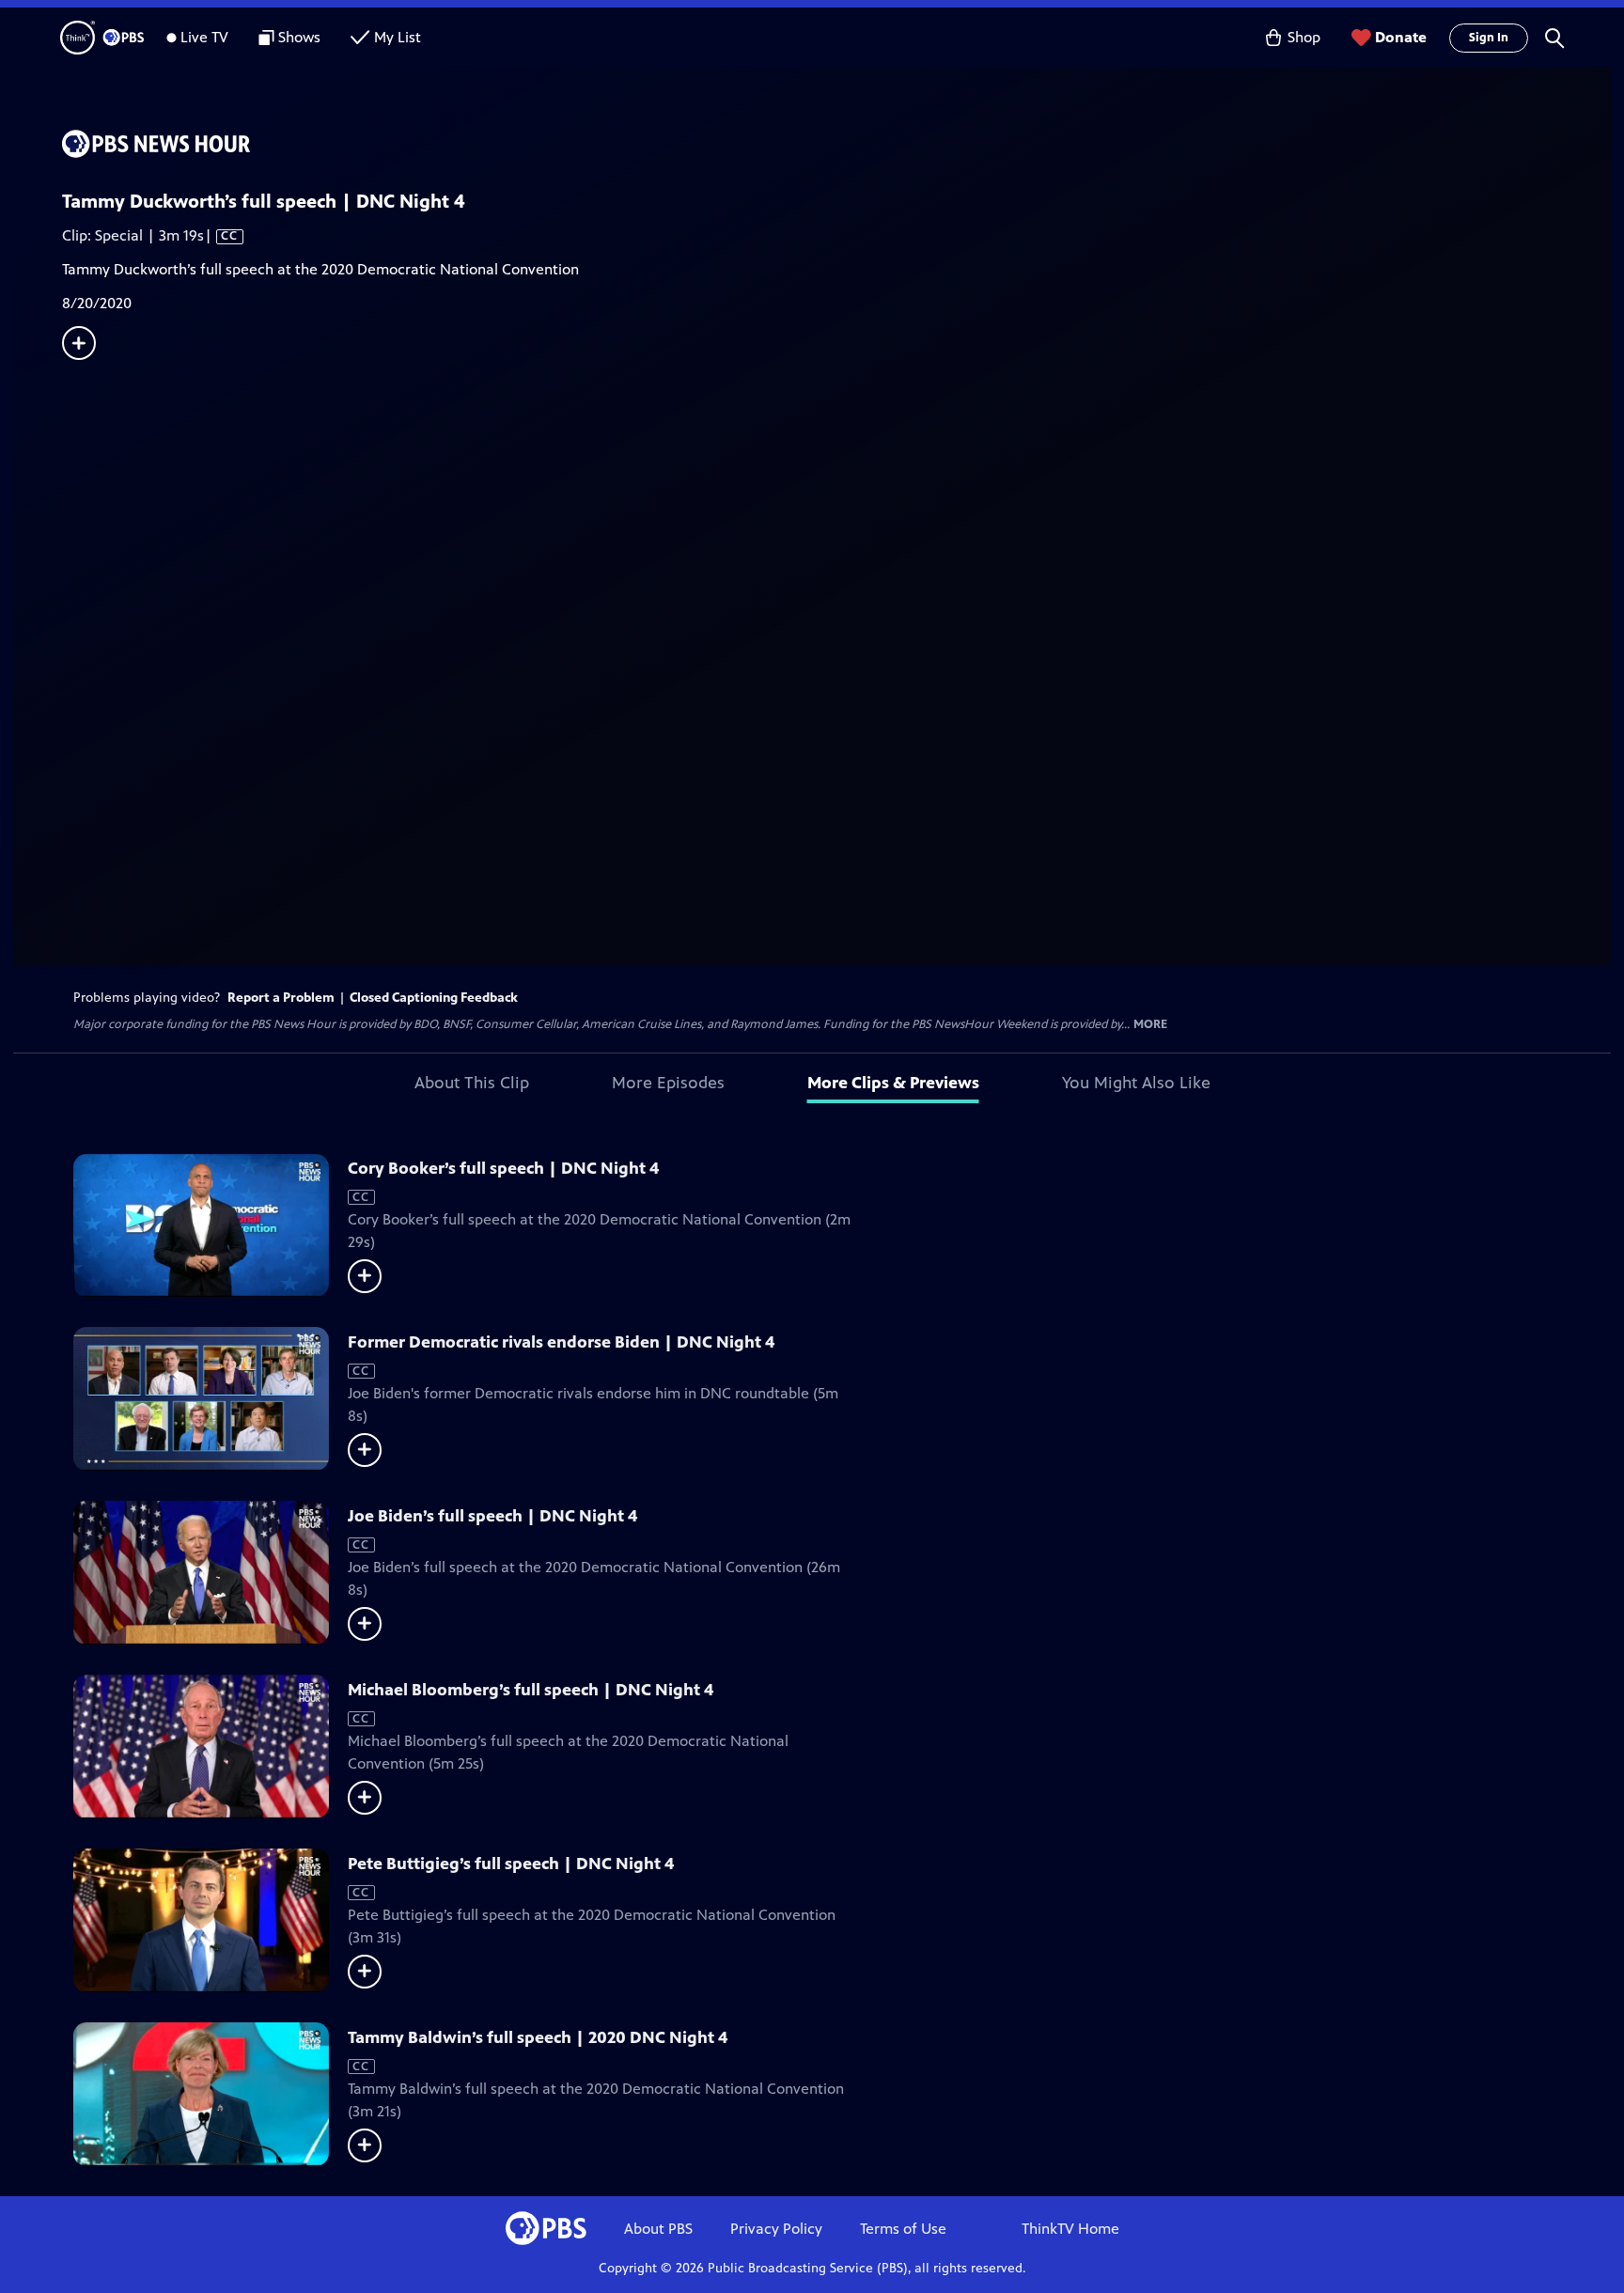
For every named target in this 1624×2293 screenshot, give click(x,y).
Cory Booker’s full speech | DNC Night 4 (503, 1168)
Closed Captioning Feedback (434, 998)
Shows (299, 37)
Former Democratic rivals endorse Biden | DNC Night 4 (561, 1342)
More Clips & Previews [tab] (893, 1083)
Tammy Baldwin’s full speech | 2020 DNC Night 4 (538, 2037)
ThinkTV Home (1070, 2229)
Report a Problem (281, 998)
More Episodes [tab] (668, 1083)
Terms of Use (903, 2229)
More (1150, 1025)
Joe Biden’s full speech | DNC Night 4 (492, 1516)
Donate (1401, 37)
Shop (1304, 37)
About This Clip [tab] (472, 1083)
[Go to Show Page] (836, 144)
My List (398, 37)
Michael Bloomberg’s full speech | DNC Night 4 (531, 1690)
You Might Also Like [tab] (1136, 1083)
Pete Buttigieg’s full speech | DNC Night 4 (511, 1864)
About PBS (658, 2229)
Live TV (204, 37)
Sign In (1489, 38)
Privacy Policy (776, 2229)
